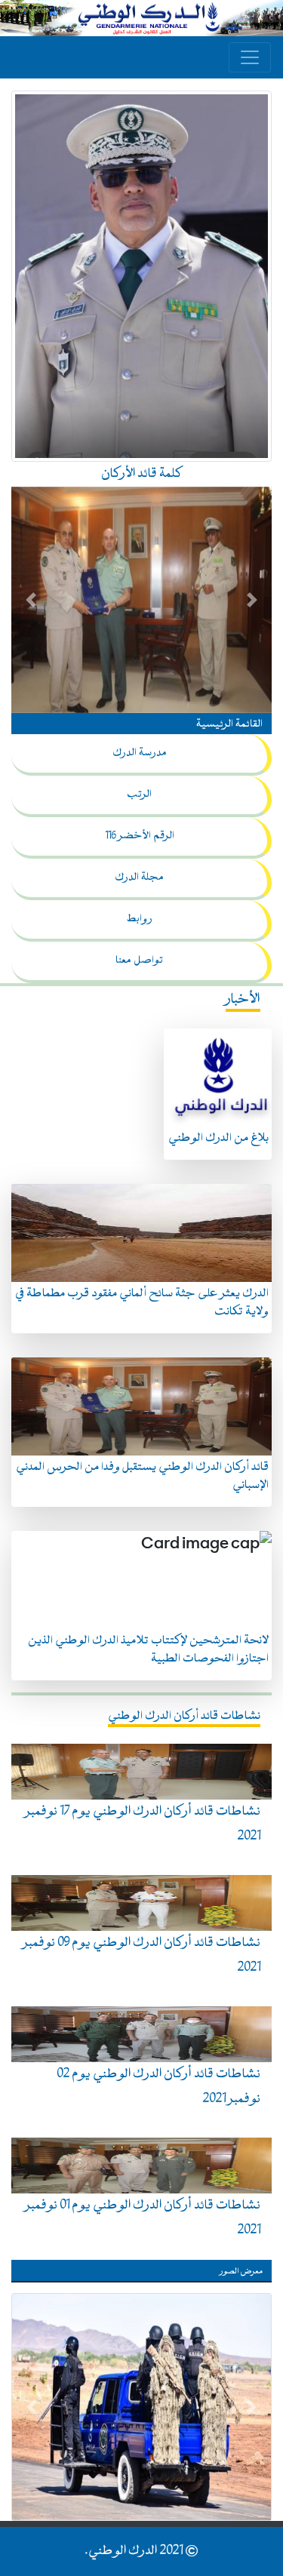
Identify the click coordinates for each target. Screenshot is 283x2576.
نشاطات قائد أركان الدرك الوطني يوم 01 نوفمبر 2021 (143, 2218)
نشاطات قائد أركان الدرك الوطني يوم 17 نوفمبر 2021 (143, 1824)
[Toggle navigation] (250, 57)
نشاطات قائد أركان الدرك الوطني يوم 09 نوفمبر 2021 (141, 1955)
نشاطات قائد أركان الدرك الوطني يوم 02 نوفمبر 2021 (158, 2087)
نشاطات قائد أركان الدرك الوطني (184, 1716)
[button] (31, 600)
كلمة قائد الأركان (141, 474)
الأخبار (243, 999)
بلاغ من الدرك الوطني (218, 1138)
